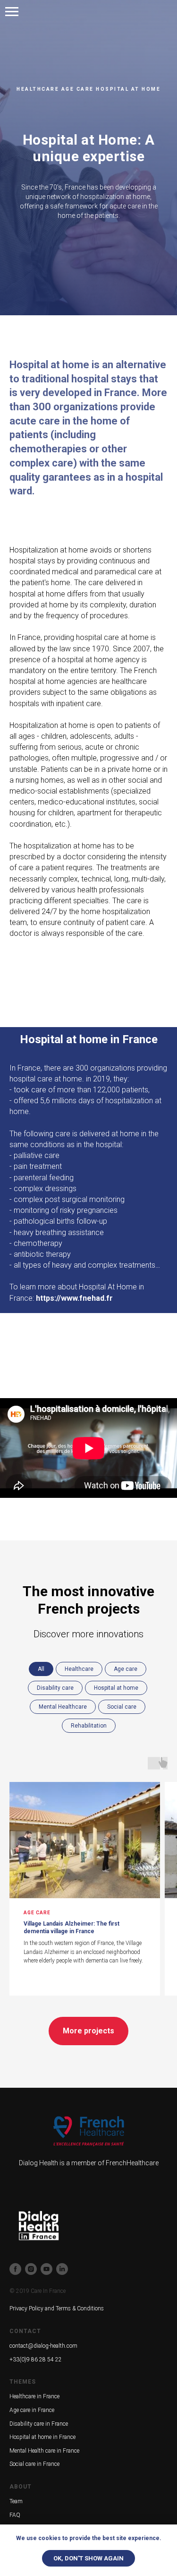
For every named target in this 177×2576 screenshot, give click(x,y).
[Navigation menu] (12, 12)
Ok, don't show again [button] (88, 2558)
